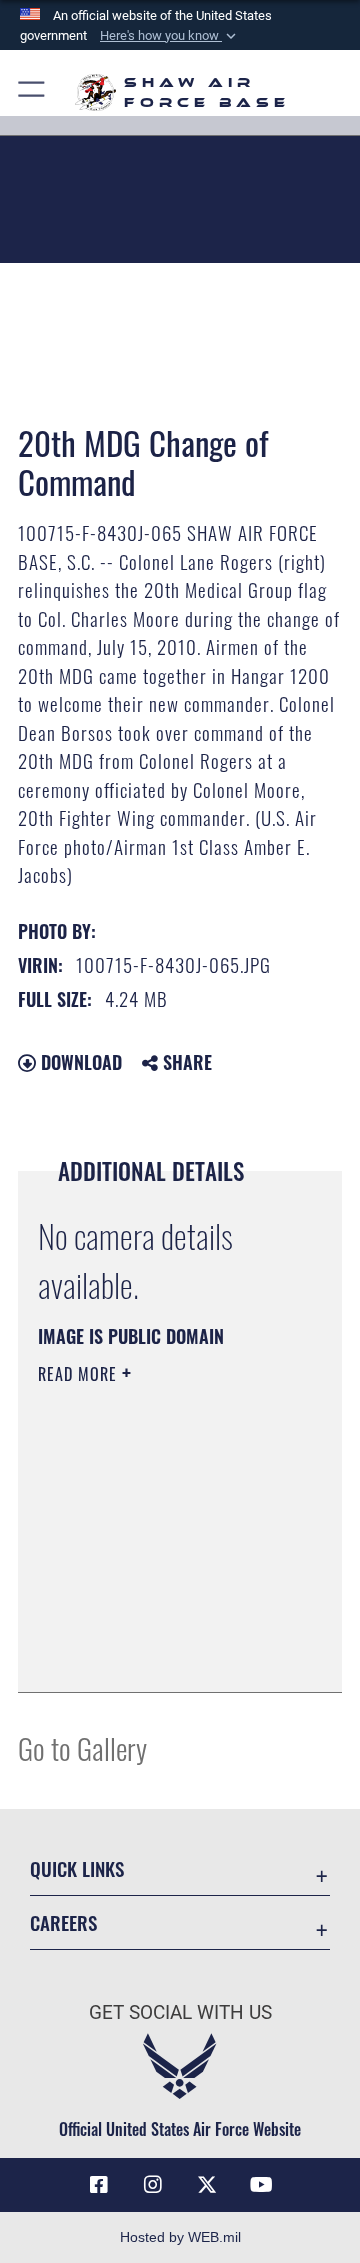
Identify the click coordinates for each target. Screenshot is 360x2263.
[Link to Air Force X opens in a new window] (207, 2185)
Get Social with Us (180, 2012)
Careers (63, 1922)
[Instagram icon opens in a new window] (153, 2185)
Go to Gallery (82, 1747)
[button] (170, 36)
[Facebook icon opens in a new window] (99, 2185)
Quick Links (77, 1868)
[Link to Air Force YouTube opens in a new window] (261, 2185)
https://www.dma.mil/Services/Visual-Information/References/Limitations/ (159, 1655)
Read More (80, 1374)
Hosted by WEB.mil (180, 2237)
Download (79, 1062)
